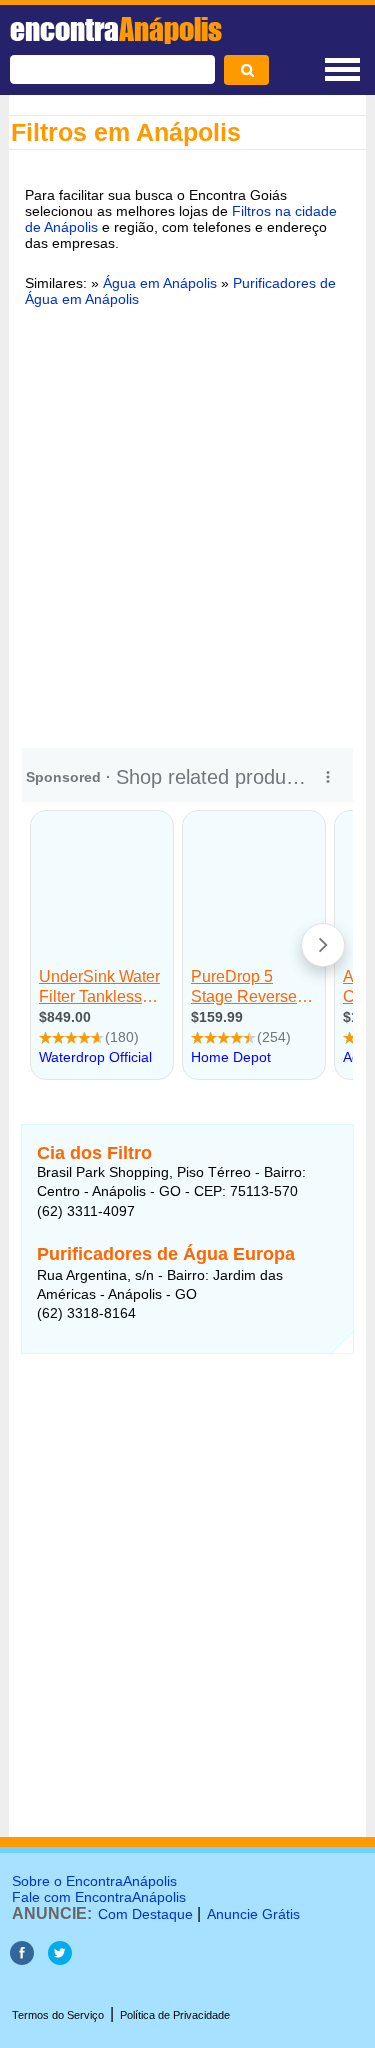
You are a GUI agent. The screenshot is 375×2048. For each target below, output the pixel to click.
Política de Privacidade (175, 2015)
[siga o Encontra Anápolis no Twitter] (60, 1959)
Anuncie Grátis (253, 1914)
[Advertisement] (187, 524)
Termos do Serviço (58, 2015)
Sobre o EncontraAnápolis (94, 1881)
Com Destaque (145, 1914)
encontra (116, 29)
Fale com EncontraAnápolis (99, 1897)
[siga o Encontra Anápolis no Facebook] (22, 1959)
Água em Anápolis (160, 283)
